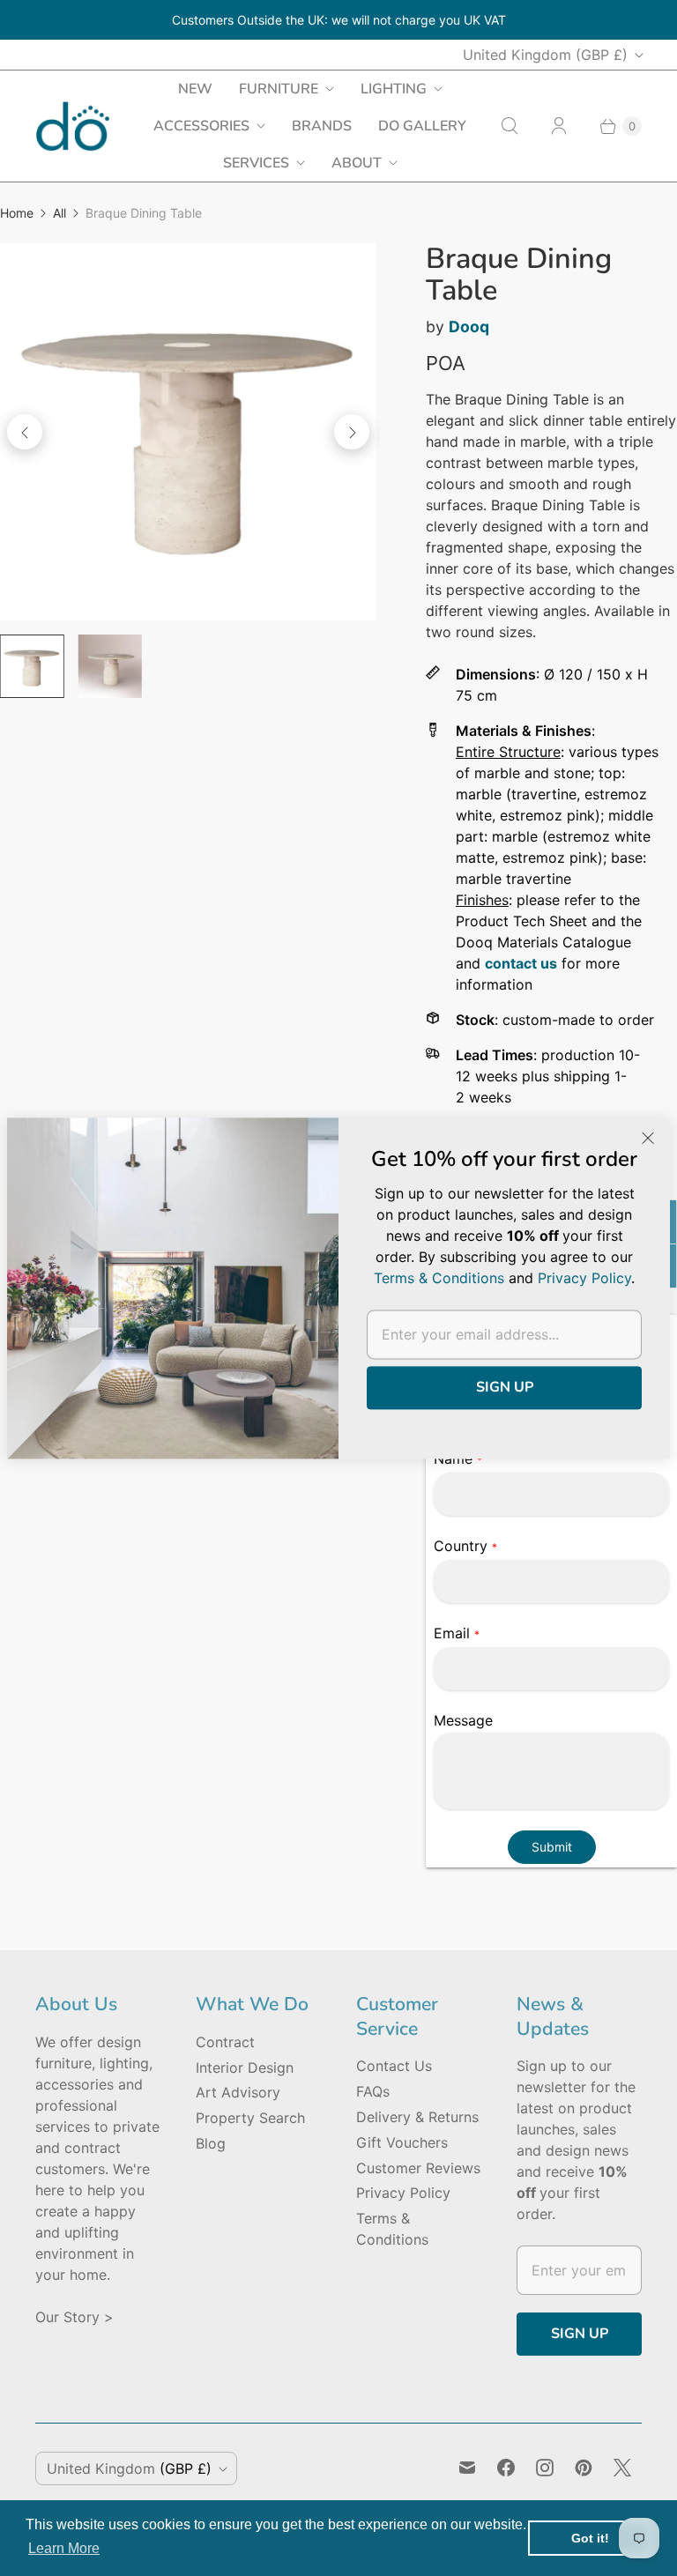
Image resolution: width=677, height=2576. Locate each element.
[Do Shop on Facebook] (506, 2468)
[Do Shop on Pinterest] (584, 2468)
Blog (211, 2143)
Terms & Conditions (439, 1278)
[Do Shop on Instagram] (545, 2468)
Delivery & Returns (417, 2117)
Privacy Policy (403, 2193)
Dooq (469, 327)
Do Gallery (422, 126)
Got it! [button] (590, 2538)
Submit (552, 1847)
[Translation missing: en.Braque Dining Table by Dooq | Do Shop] (32, 667)
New (195, 89)
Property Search (250, 2118)
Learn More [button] (64, 2548)
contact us (521, 963)
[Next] (352, 432)
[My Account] (559, 126)
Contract (225, 2042)
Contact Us (394, 2066)
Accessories (201, 126)
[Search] (510, 126)
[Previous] (25, 432)
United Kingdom (545, 55)
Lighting (394, 89)
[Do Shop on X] (622, 2468)
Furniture (279, 89)
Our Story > (74, 2317)
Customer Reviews (418, 2168)
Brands (322, 126)
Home (17, 213)
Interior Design (245, 2067)
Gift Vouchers (402, 2142)
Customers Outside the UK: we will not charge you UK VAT (339, 20)
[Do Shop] (73, 126)
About (357, 163)
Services (256, 163)
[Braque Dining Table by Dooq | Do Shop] (188, 431)
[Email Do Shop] (467, 2468)
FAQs (373, 2091)
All (60, 213)
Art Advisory (238, 2092)
